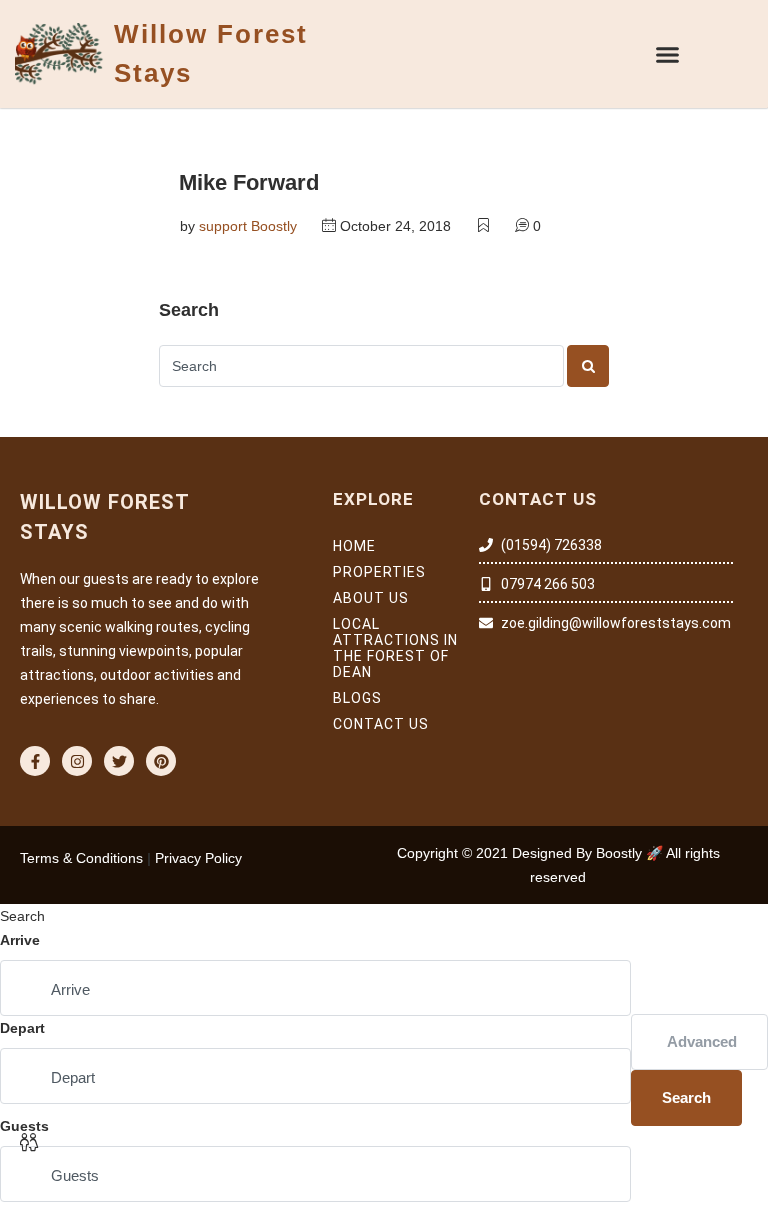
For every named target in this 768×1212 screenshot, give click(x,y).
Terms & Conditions (81, 858)
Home (354, 546)
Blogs (357, 698)
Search (686, 1097)
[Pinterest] (161, 761)
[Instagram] (77, 761)
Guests (24, 1126)
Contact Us (381, 724)
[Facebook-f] (35, 761)
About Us (371, 598)
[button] (668, 54)
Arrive (20, 940)
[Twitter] (119, 761)
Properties (379, 572)
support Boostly (248, 226)
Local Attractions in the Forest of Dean (395, 648)
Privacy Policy (198, 858)
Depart (22, 1028)
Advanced (702, 1041)
